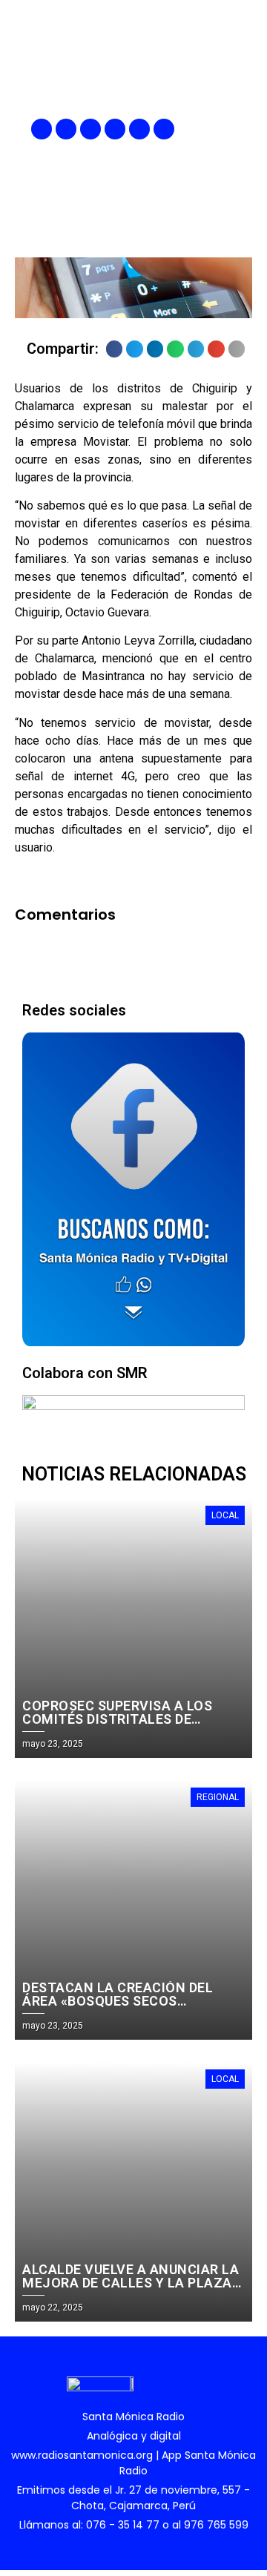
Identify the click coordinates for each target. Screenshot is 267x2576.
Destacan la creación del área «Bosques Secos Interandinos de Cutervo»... (125, 2001)
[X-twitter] (115, 129)
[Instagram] (90, 129)
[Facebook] (42, 129)
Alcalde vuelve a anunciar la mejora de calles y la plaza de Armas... (131, 2283)
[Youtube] (139, 129)
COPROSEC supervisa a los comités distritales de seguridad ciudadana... (117, 1719)
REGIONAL (218, 1797)
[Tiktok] (164, 129)
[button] (243, 129)
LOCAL (225, 1515)
